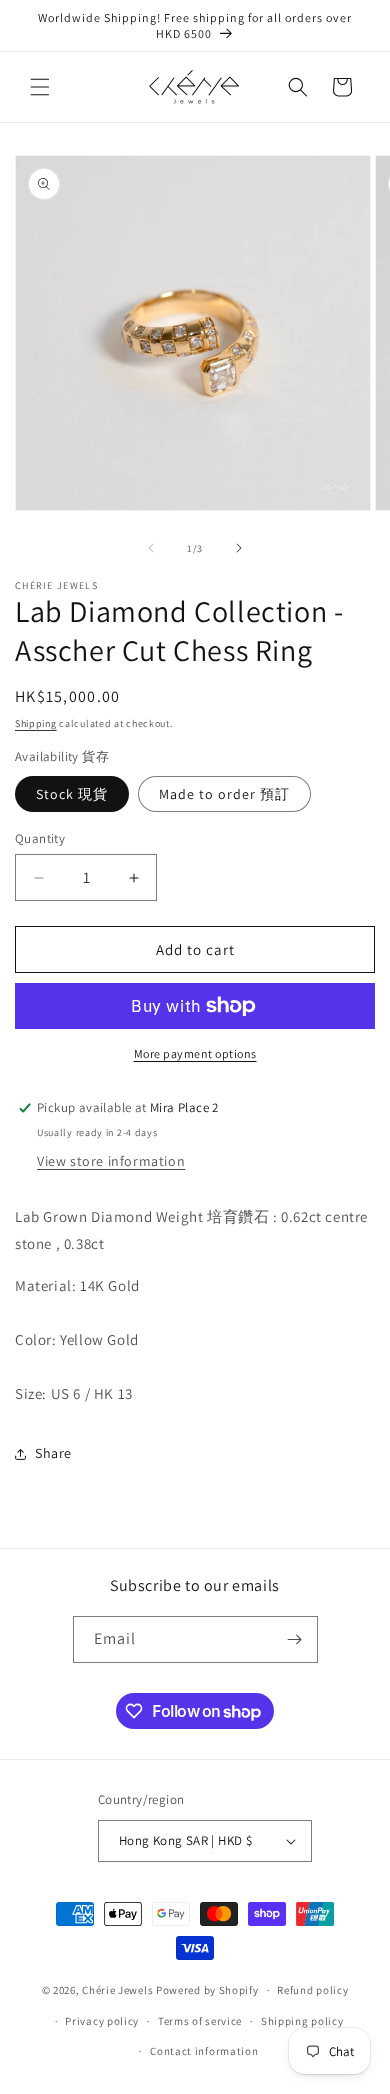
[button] (40, 87)
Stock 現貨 (72, 794)
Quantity (40, 838)
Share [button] (53, 1453)
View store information (111, 1161)
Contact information (204, 2051)
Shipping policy (302, 2021)
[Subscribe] (295, 1639)
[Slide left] (151, 548)
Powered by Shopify (207, 1990)
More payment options (195, 1053)
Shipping (36, 723)
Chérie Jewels (117, 1990)
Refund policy (312, 1990)
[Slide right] (239, 548)
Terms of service (200, 2021)
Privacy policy (102, 2021)
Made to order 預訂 (224, 794)
